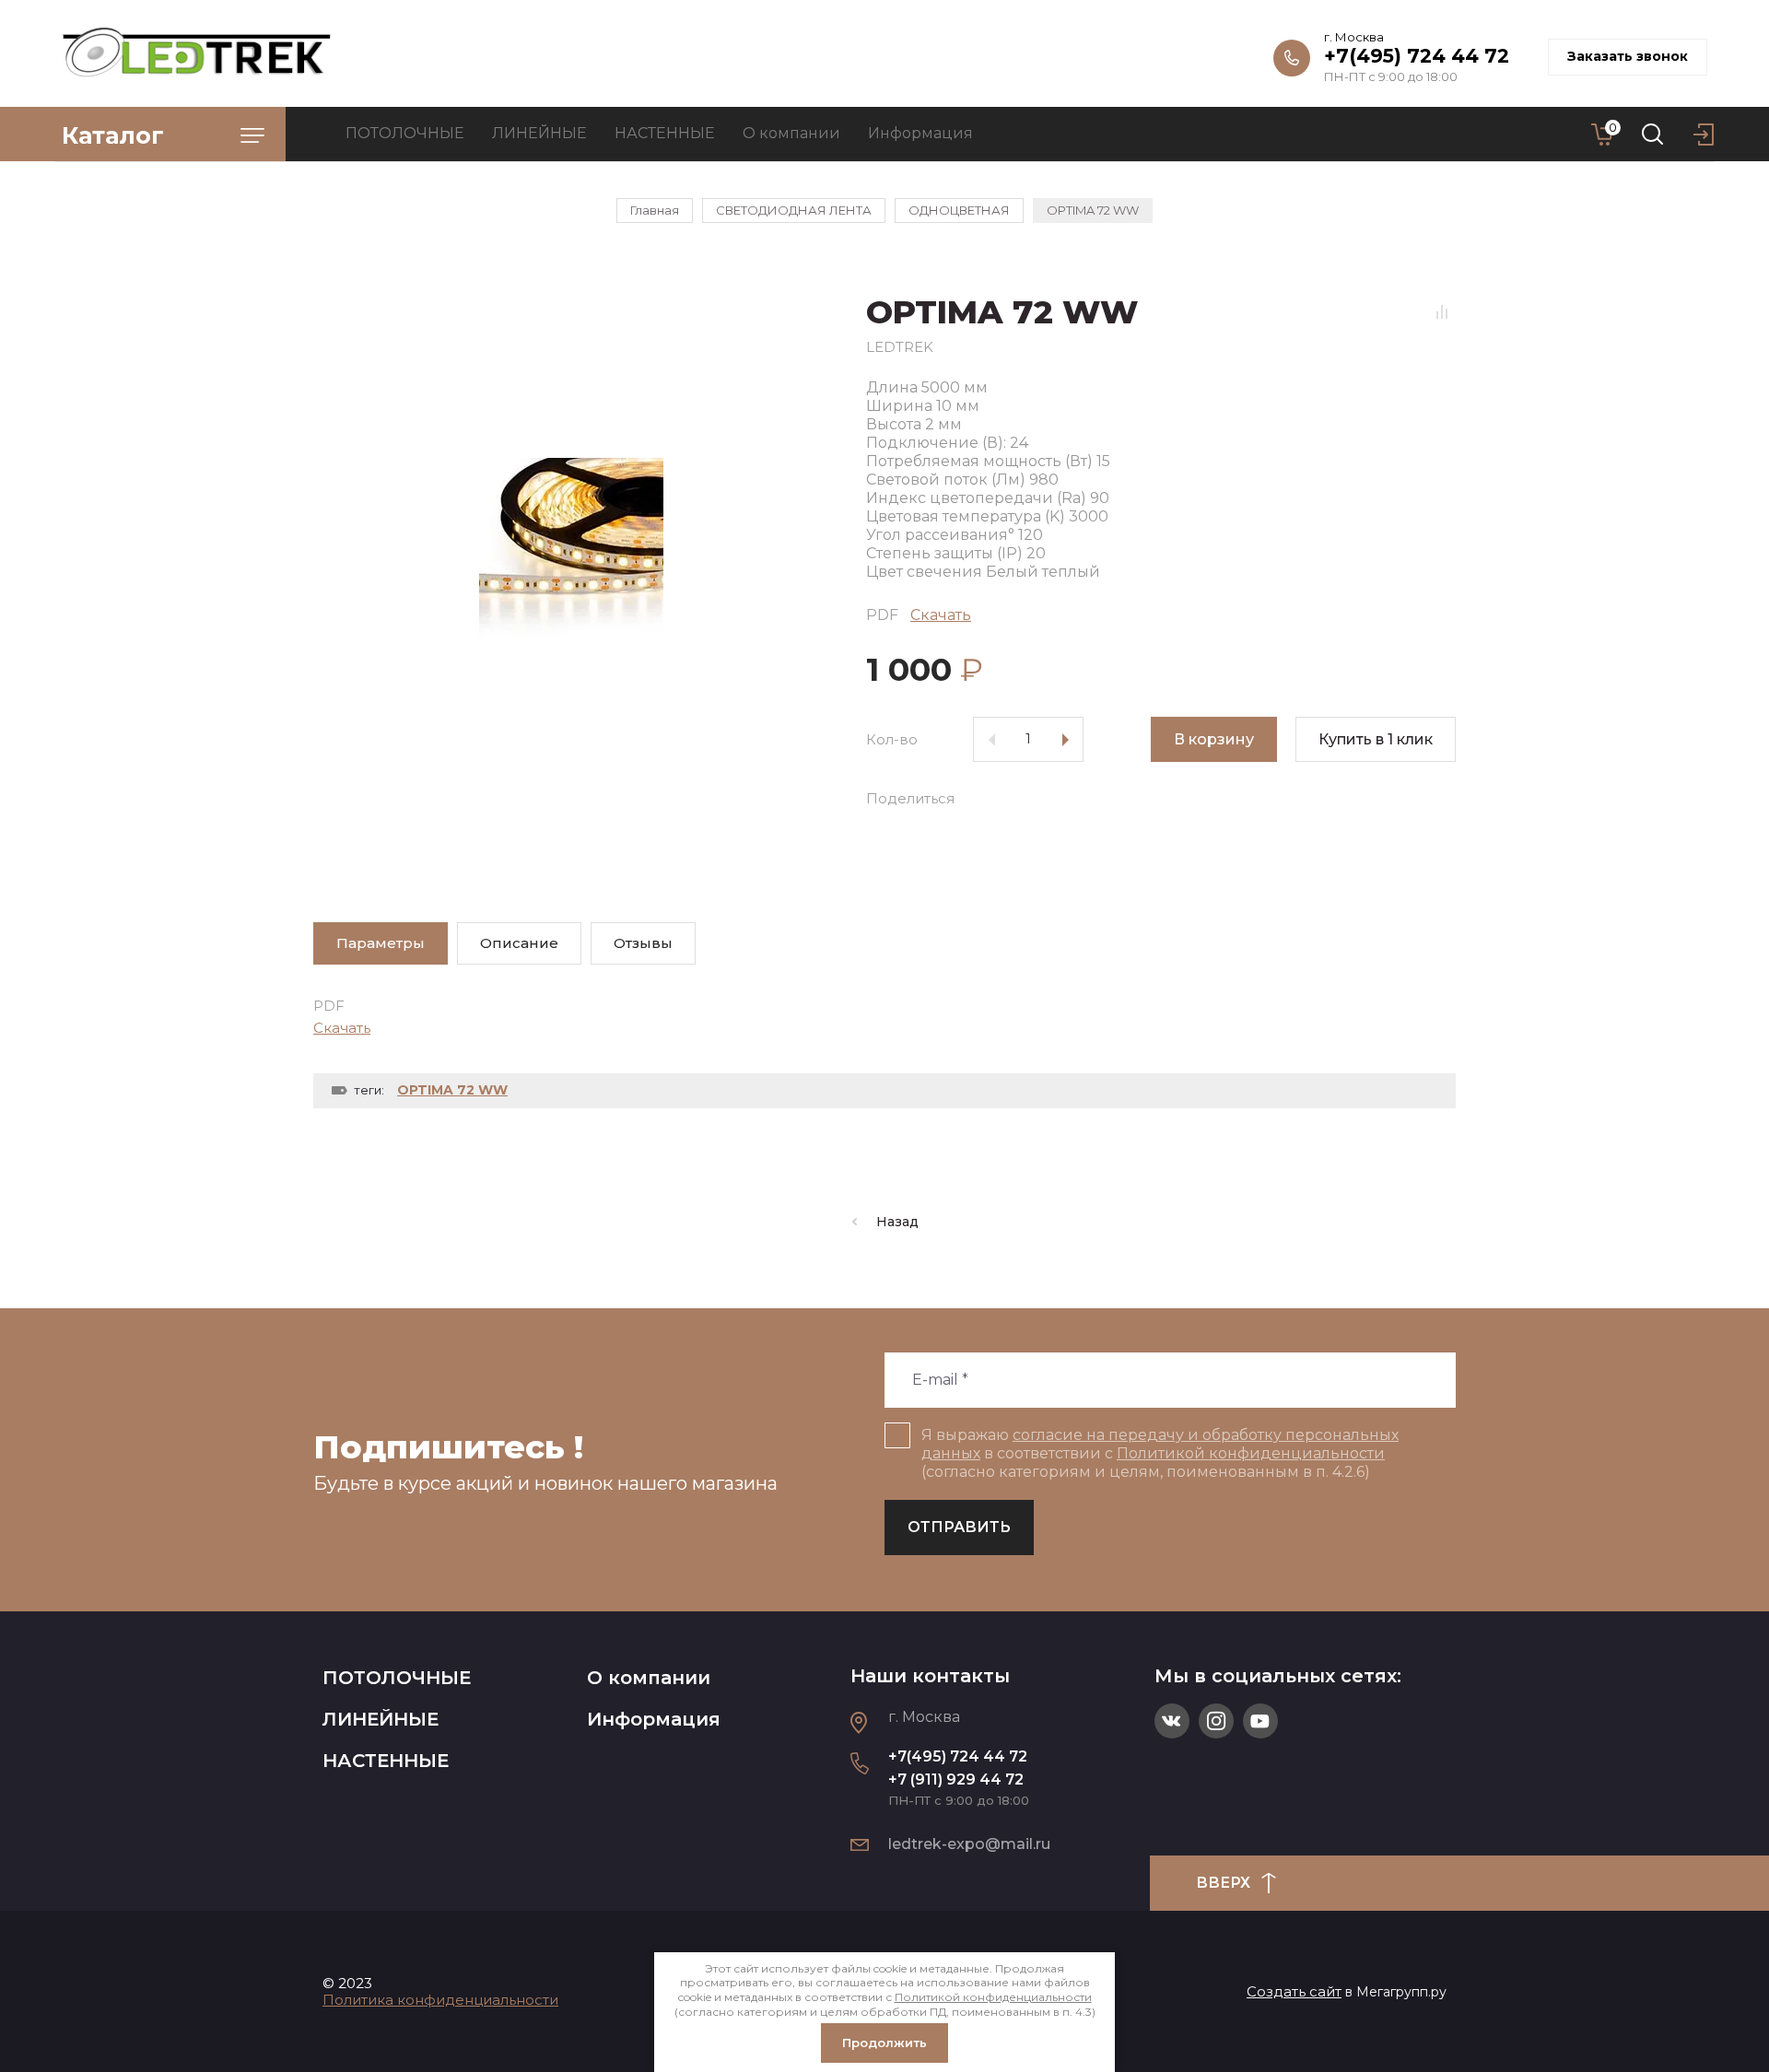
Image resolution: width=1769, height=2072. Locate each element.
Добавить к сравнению (1442, 311)
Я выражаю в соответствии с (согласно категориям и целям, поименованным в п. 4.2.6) (1160, 1453)
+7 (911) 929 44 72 (956, 1779)
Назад (897, 1222)
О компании (649, 1678)
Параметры (381, 943)
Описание (519, 943)
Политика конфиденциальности (440, 2000)
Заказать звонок (1628, 56)
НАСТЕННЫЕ (386, 1761)
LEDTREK (900, 347)
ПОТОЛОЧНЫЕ (397, 1678)
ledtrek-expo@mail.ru (969, 1844)
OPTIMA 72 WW (452, 1090)
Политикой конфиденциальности (1251, 1453)
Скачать (941, 615)
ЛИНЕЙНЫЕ (381, 1719)
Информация (654, 1719)
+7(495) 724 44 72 (1417, 56)
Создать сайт (1294, 1991)
